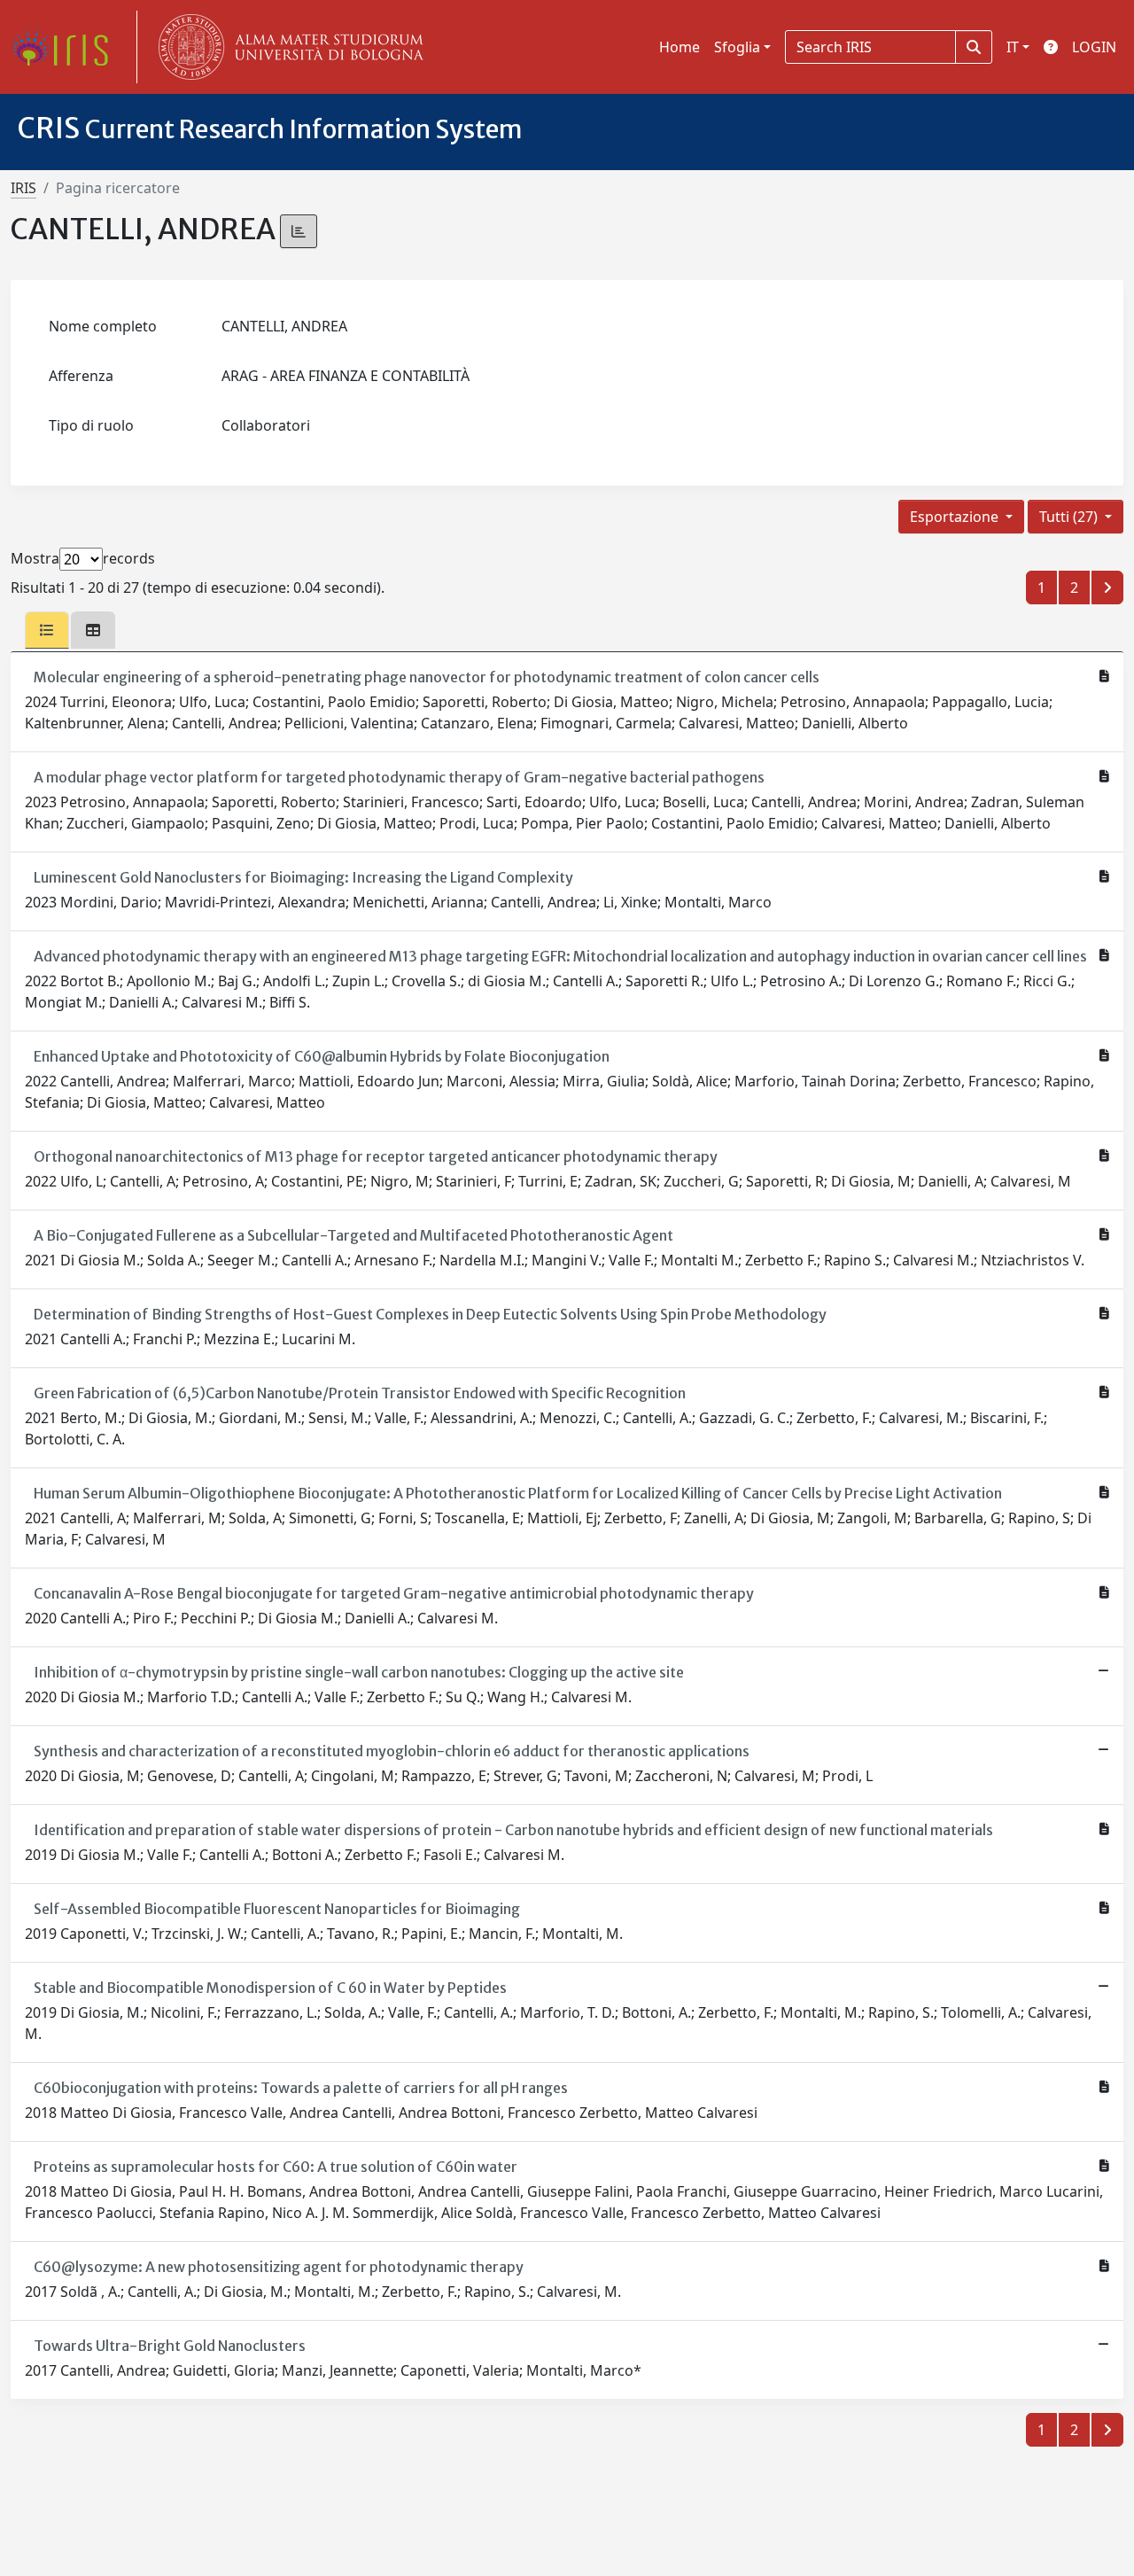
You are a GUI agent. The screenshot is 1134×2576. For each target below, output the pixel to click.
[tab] (47, 630)
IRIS (23, 188)
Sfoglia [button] (737, 47)
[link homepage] (66, 47)
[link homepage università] (287, 47)
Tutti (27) (1070, 517)
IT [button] (1013, 47)
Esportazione (956, 517)
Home (680, 47)
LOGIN (1094, 47)
